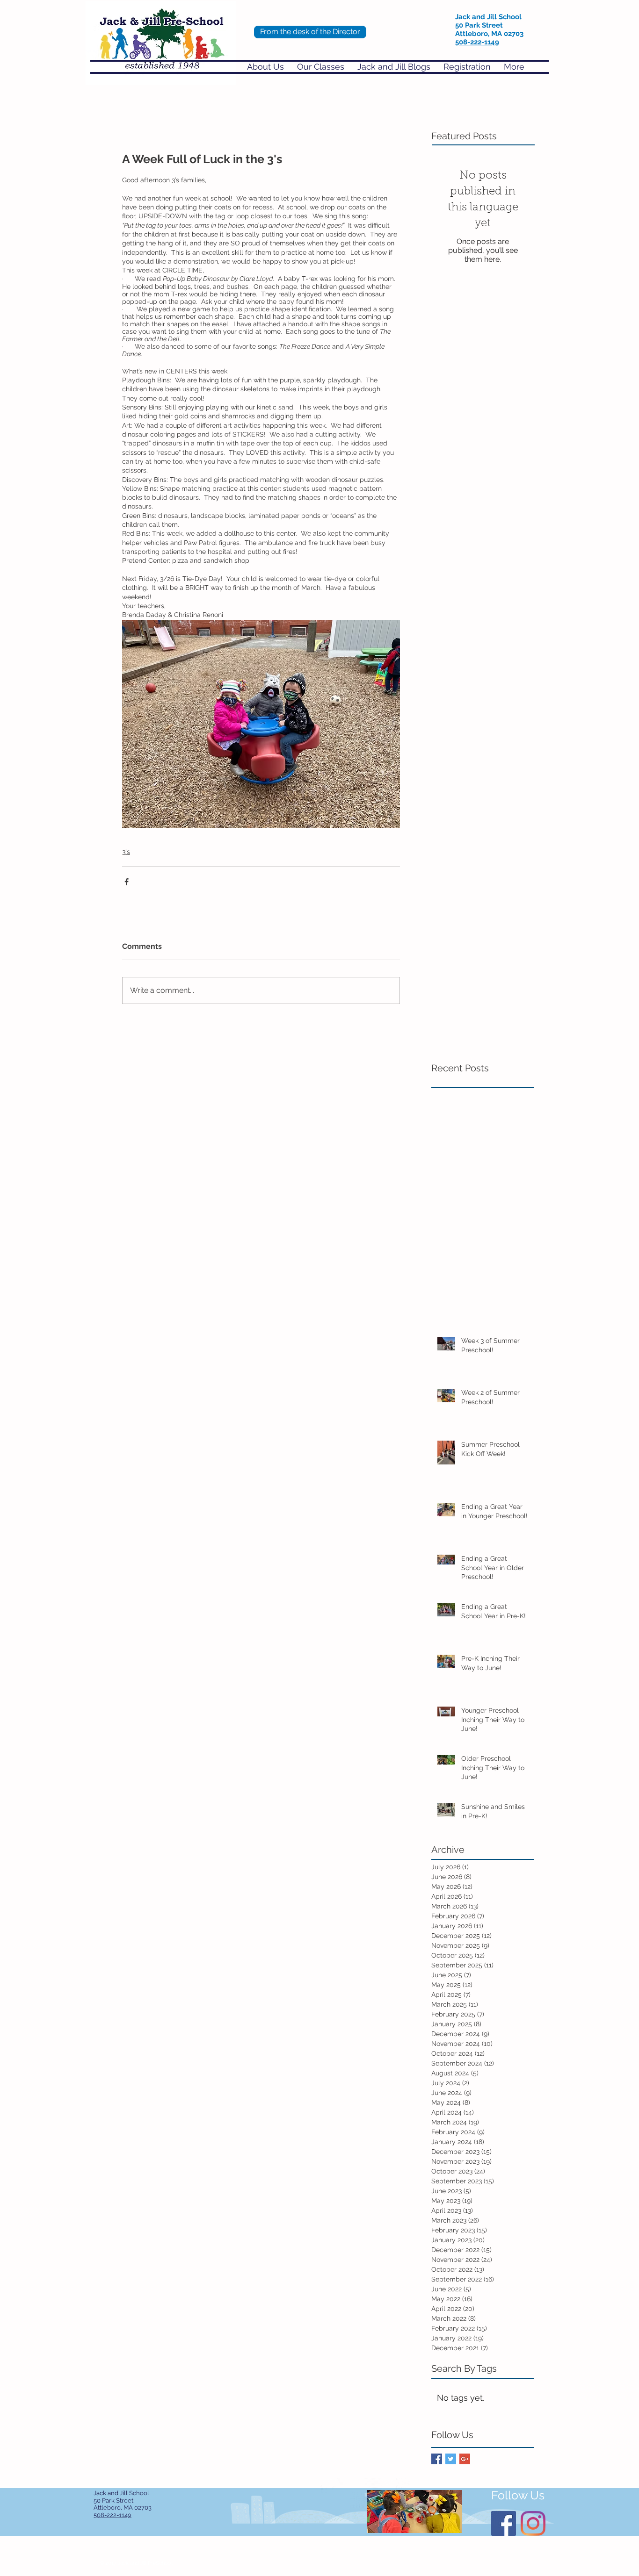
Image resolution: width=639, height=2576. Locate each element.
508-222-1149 (477, 42)
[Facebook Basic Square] (437, 2459)
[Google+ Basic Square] (465, 2459)
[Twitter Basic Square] (451, 2459)
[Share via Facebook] (127, 882)
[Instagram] (533, 2523)
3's (126, 852)
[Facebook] (504, 2523)
